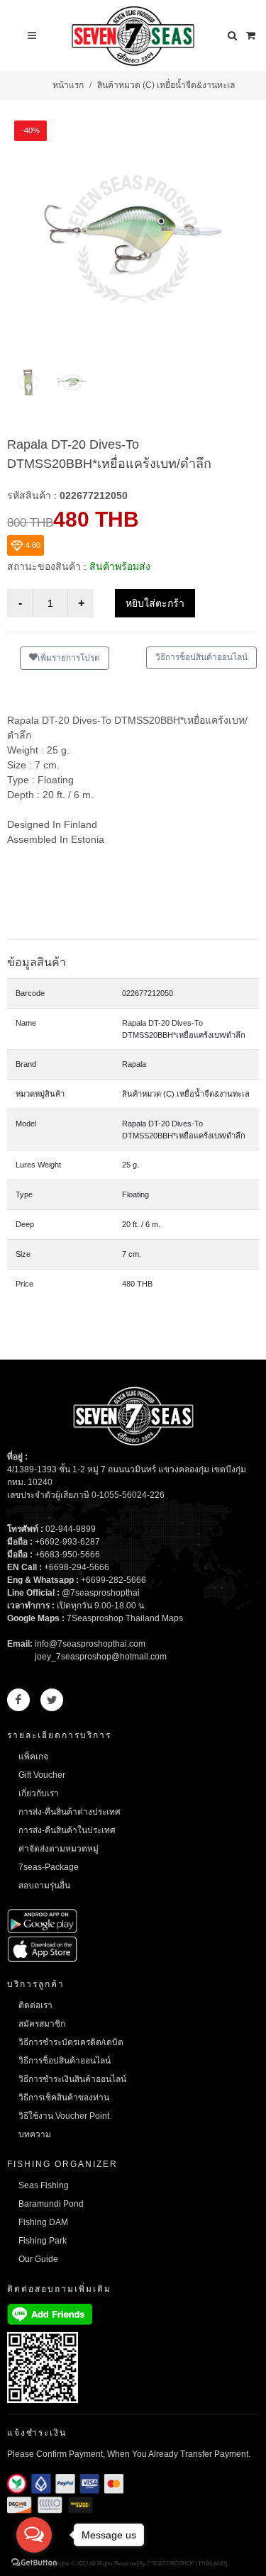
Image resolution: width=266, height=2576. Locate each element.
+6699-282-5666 (113, 1580)
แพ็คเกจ (33, 1757)
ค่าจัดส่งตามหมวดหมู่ (59, 1849)
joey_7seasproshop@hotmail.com (101, 1657)
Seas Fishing (44, 2185)
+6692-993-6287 (67, 1542)
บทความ (35, 2134)
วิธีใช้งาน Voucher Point (64, 2116)
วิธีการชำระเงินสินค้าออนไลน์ (72, 2079)
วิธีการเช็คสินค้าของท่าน (64, 2098)
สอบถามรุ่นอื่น (44, 1886)
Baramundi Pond (51, 2204)
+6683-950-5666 (67, 1555)
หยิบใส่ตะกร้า (155, 603)
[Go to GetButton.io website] (34, 2562)
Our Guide (38, 2259)
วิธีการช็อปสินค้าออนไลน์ (201, 657)
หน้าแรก (68, 85)
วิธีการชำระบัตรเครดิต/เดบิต (71, 2042)
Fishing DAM (43, 2222)
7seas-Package (49, 1867)
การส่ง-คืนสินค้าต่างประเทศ (70, 1812)
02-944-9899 (71, 1529)
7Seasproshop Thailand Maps (125, 1618)
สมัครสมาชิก (42, 2024)
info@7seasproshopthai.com (90, 1644)
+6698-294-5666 (77, 1567)
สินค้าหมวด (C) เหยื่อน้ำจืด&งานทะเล (166, 85)
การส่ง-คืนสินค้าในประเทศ (67, 1830)
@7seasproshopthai (101, 1593)
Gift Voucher (42, 1775)
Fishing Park (43, 2241)
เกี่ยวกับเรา (39, 1793)
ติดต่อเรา (35, 2005)
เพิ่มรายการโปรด (69, 658)
